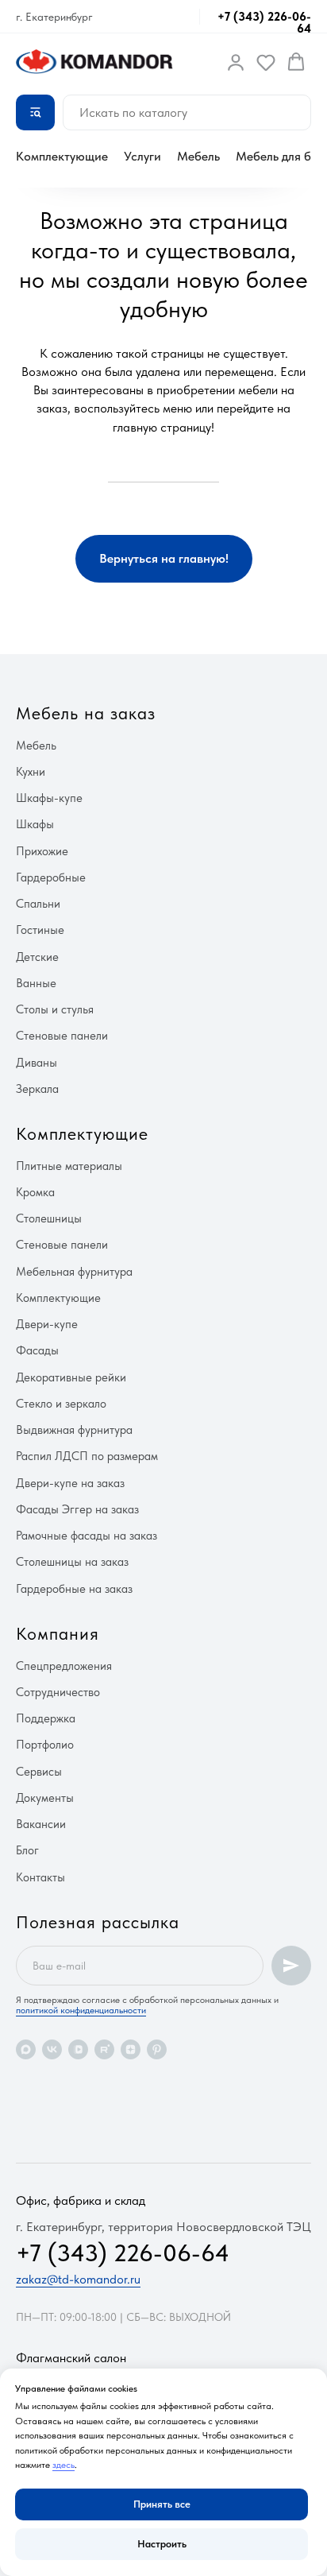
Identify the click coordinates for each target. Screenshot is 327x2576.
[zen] (131, 2049)
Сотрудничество (58, 1692)
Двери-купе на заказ (70, 1483)
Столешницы (49, 1218)
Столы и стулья (55, 1009)
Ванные (36, 983)
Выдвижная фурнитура (74, 1430)
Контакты (40, 1877)
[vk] (52, 2049)
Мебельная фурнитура (74, 1272)
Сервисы (39, 1772)
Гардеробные (51, 877)
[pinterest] (157, 2049)
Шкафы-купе (49, 798)
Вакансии (41, 1824)
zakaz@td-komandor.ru (78, 2279)
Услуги (142, 156)
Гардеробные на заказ (74, 1589)
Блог (27, 1850)
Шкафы (35, 824)
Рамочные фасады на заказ (87, 1536)
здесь (63, 2465)
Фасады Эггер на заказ (77, 1509)
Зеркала (37, 1089)
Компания (58, 1633)
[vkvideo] (78, 2049)
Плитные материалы (69, 1166)
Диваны (37, 1063)
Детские (37, 957)
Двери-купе (47, 1324)
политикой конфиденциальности (81, 2010)
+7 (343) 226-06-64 (264, 23)
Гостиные (40, 930)
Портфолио (45, 1745)
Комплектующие (62, 156)
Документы (45, 1798)
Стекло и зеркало (61, 1404)
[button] (236, 62)
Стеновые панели (62, 1036)
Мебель (198, 156)
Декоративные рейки (71, 1377)
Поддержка (46, 1718)
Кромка (35, 1192)
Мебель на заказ (86, 713)
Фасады (37, 1350)
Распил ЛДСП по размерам (87, 1456)
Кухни (31, 772)
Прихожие (42, 851)
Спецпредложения (64, 1666)
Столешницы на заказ (72, 1562)
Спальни (38, 904)
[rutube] (104, 2049)
